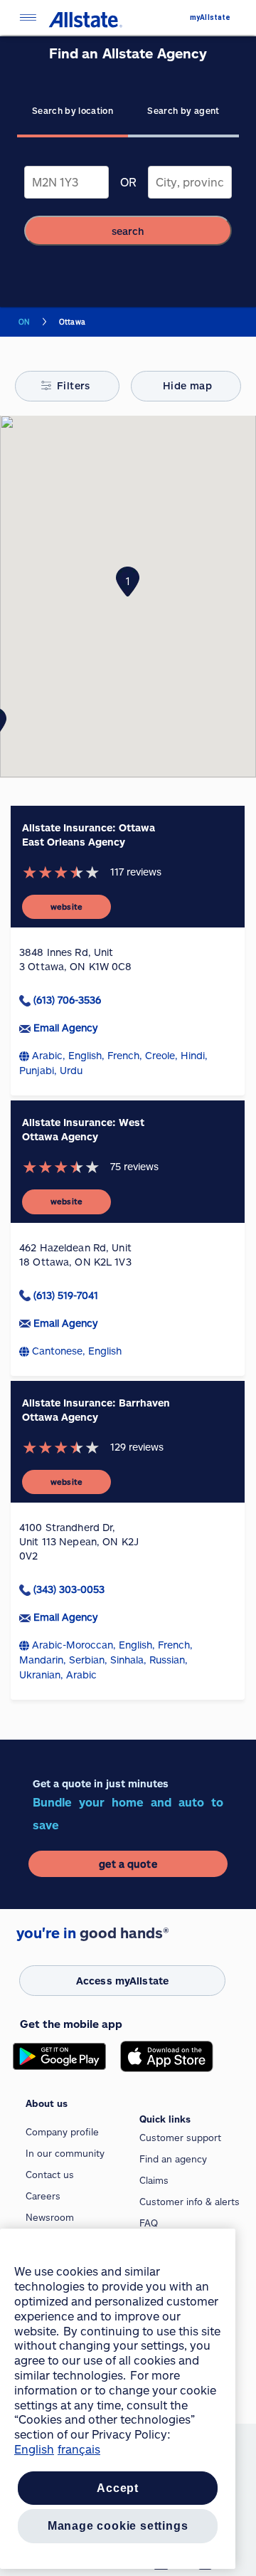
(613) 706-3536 (67, 1000)
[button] (128, 582)
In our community (65, 2153)
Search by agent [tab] (183, 110)
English (34, 2449)
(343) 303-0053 (69, 1589)
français (79, 2449)
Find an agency (173, 2159)
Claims (154, 2180)
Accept (118, 2488)
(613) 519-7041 (66, 1295)
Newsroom (50, 2217)
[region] (118, 2399)
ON (24, 322)
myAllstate (210, 17)
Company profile (62, 2132)
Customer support (180, 2138)
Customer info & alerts (190, 2202)
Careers (43, 2196)
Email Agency (65, 1027)
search (128, 231)
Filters (74, 385)
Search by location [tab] (73, 110)
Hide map (187, 385)
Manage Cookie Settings (118, 2526)
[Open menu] (28, 17)
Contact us (50, 2175)
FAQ (149, 2223)
